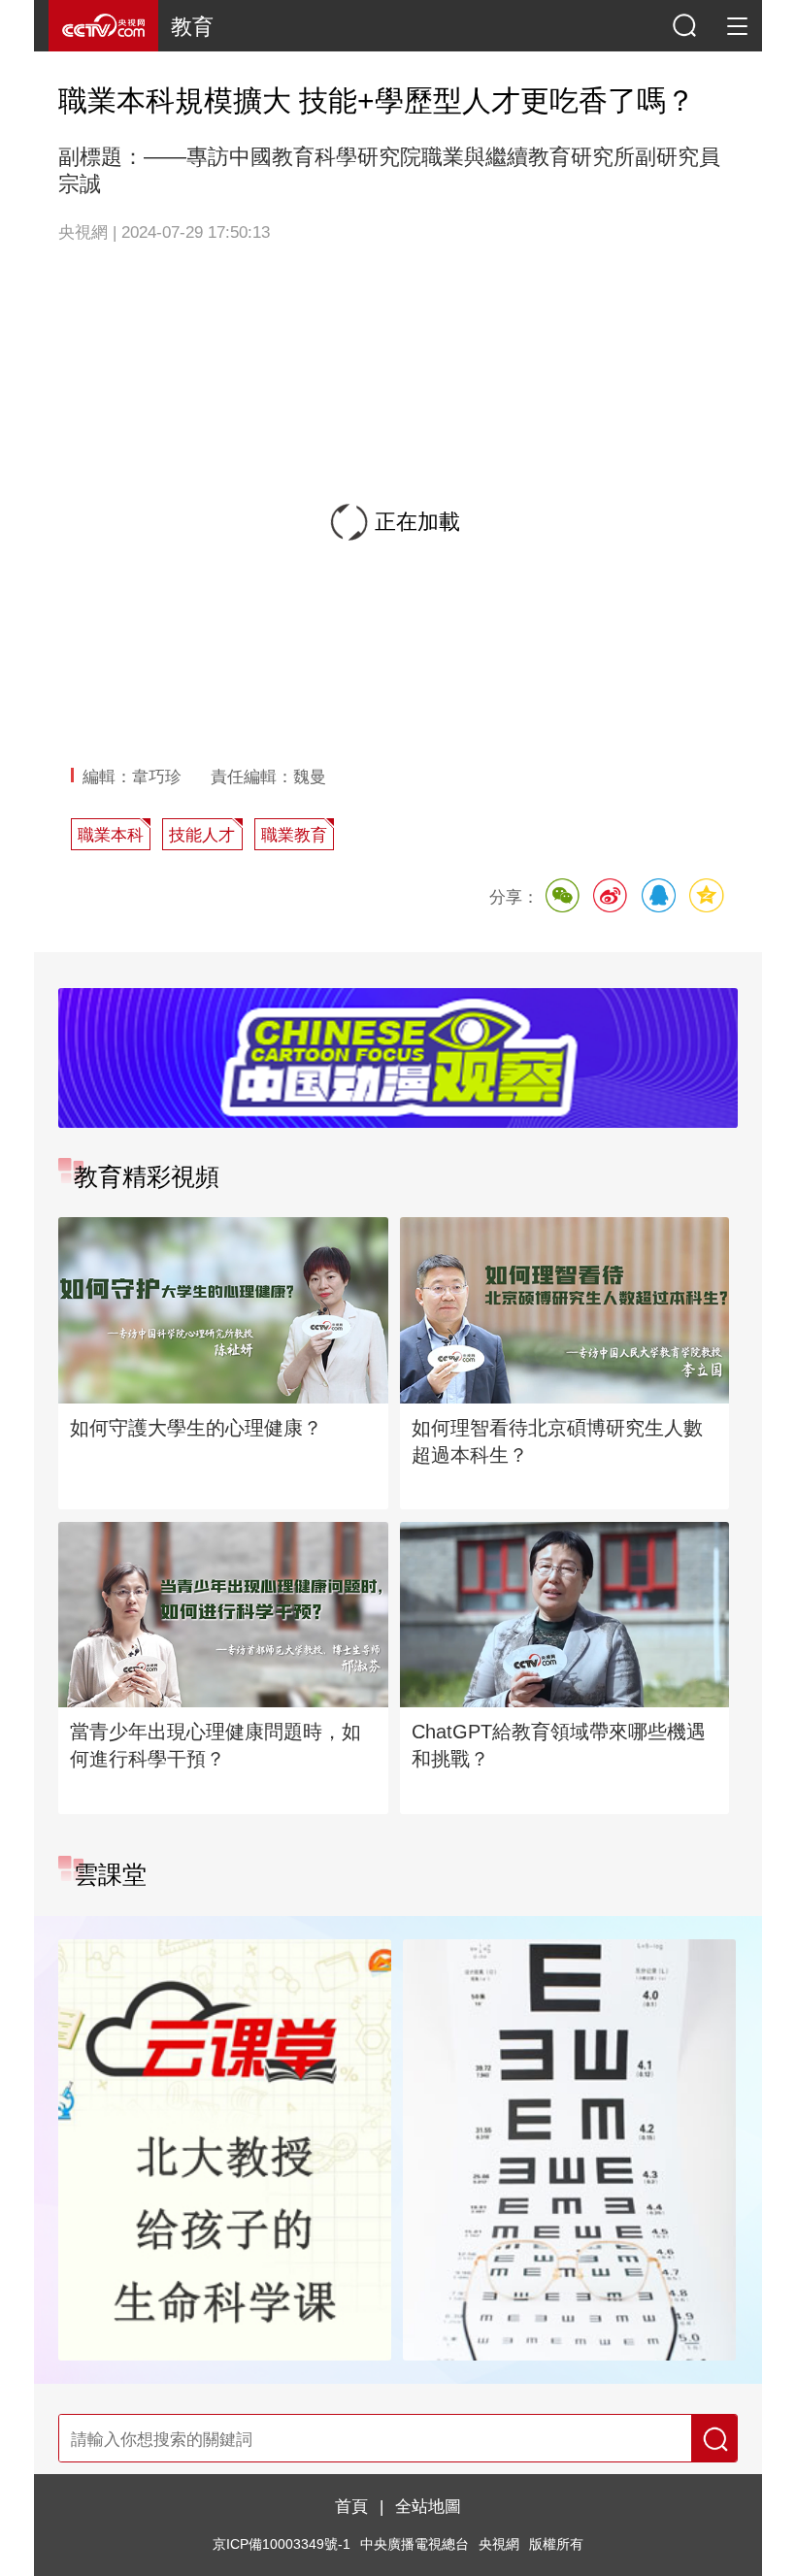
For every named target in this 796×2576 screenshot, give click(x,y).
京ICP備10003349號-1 (282, 2544)
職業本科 (111, 835)
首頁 (351, 2506)
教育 (192, 27)
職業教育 (294, 835)
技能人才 (202, 835)
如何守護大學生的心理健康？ (196, 1428)
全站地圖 (428, 2506)
